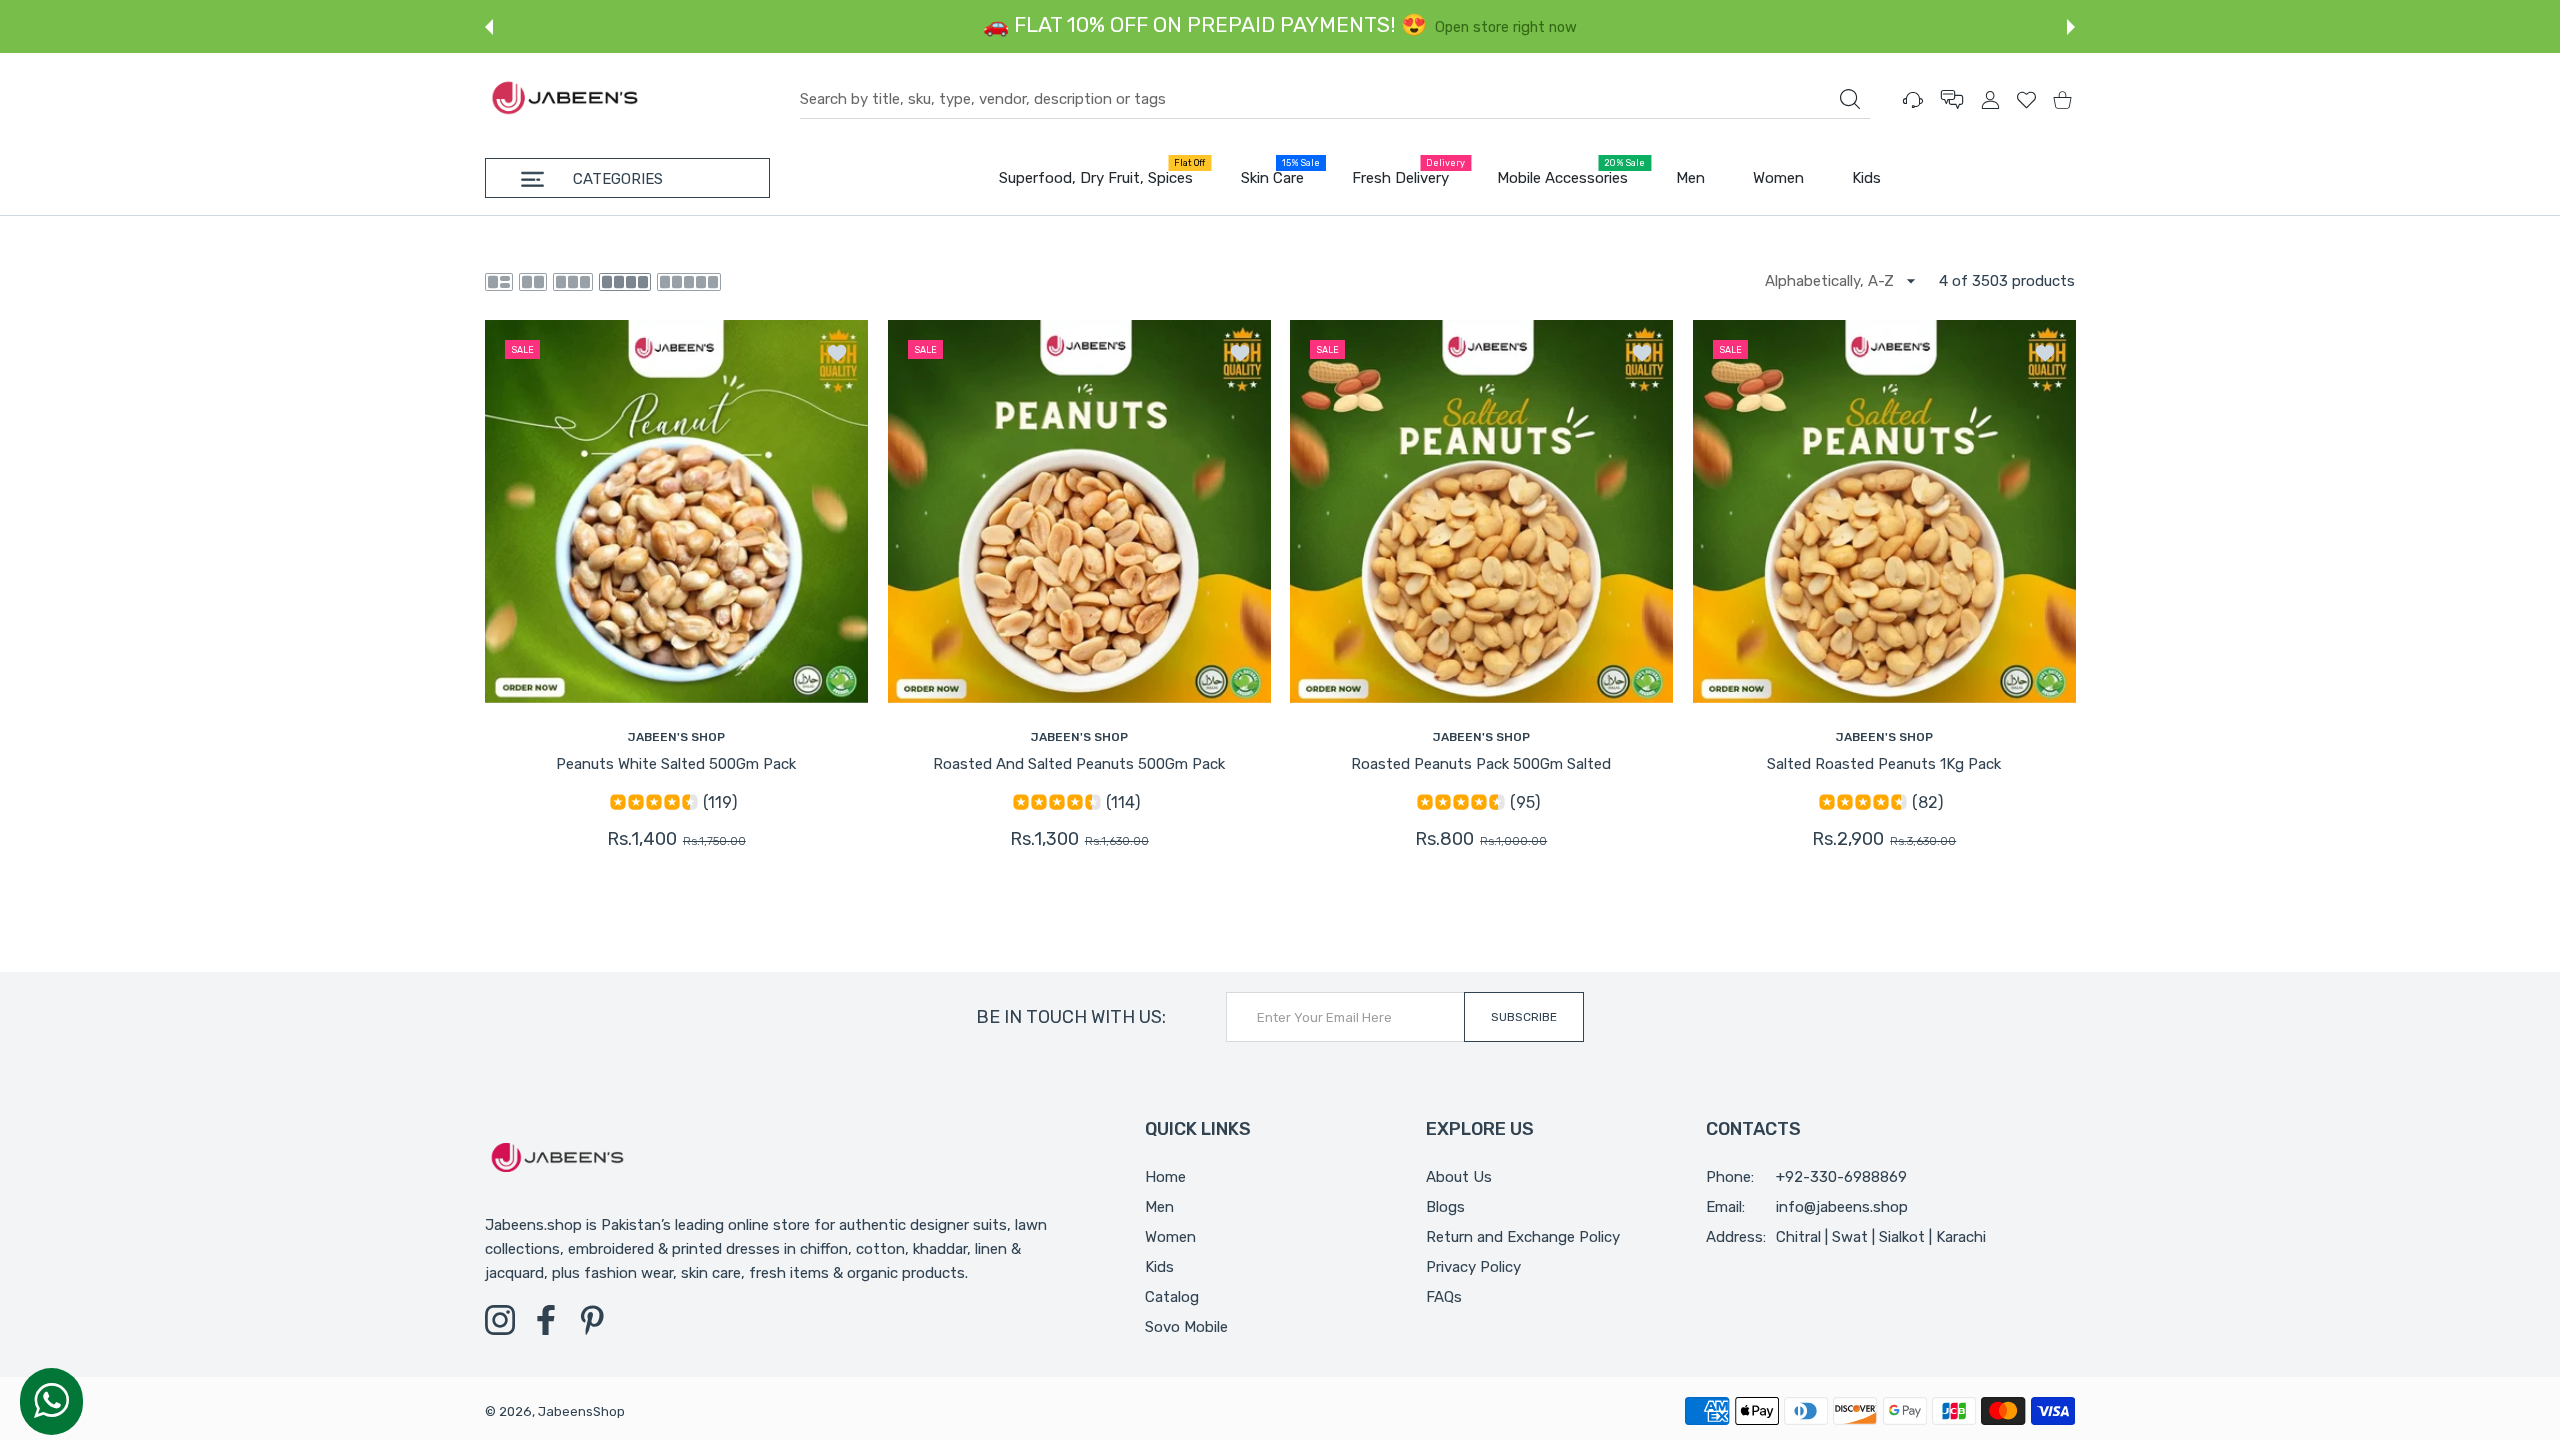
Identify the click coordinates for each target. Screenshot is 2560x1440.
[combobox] (1335, 100)
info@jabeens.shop (1842, 1207)
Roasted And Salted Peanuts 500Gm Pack (1079, 764)
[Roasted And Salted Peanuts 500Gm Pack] (1079, 511)
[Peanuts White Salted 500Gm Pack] (676, 511)
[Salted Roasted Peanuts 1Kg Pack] (1884, 511)
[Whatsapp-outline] (51, 1400)
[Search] (1850, 99)
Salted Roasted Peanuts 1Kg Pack (1884, 764)
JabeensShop (581, 1411)
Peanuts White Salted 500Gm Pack (676, 764)
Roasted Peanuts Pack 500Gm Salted (1481, 764)
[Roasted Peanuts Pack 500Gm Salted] (1481, 511)
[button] (489, 27)
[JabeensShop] (565, 99)
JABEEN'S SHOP (676, 737)
